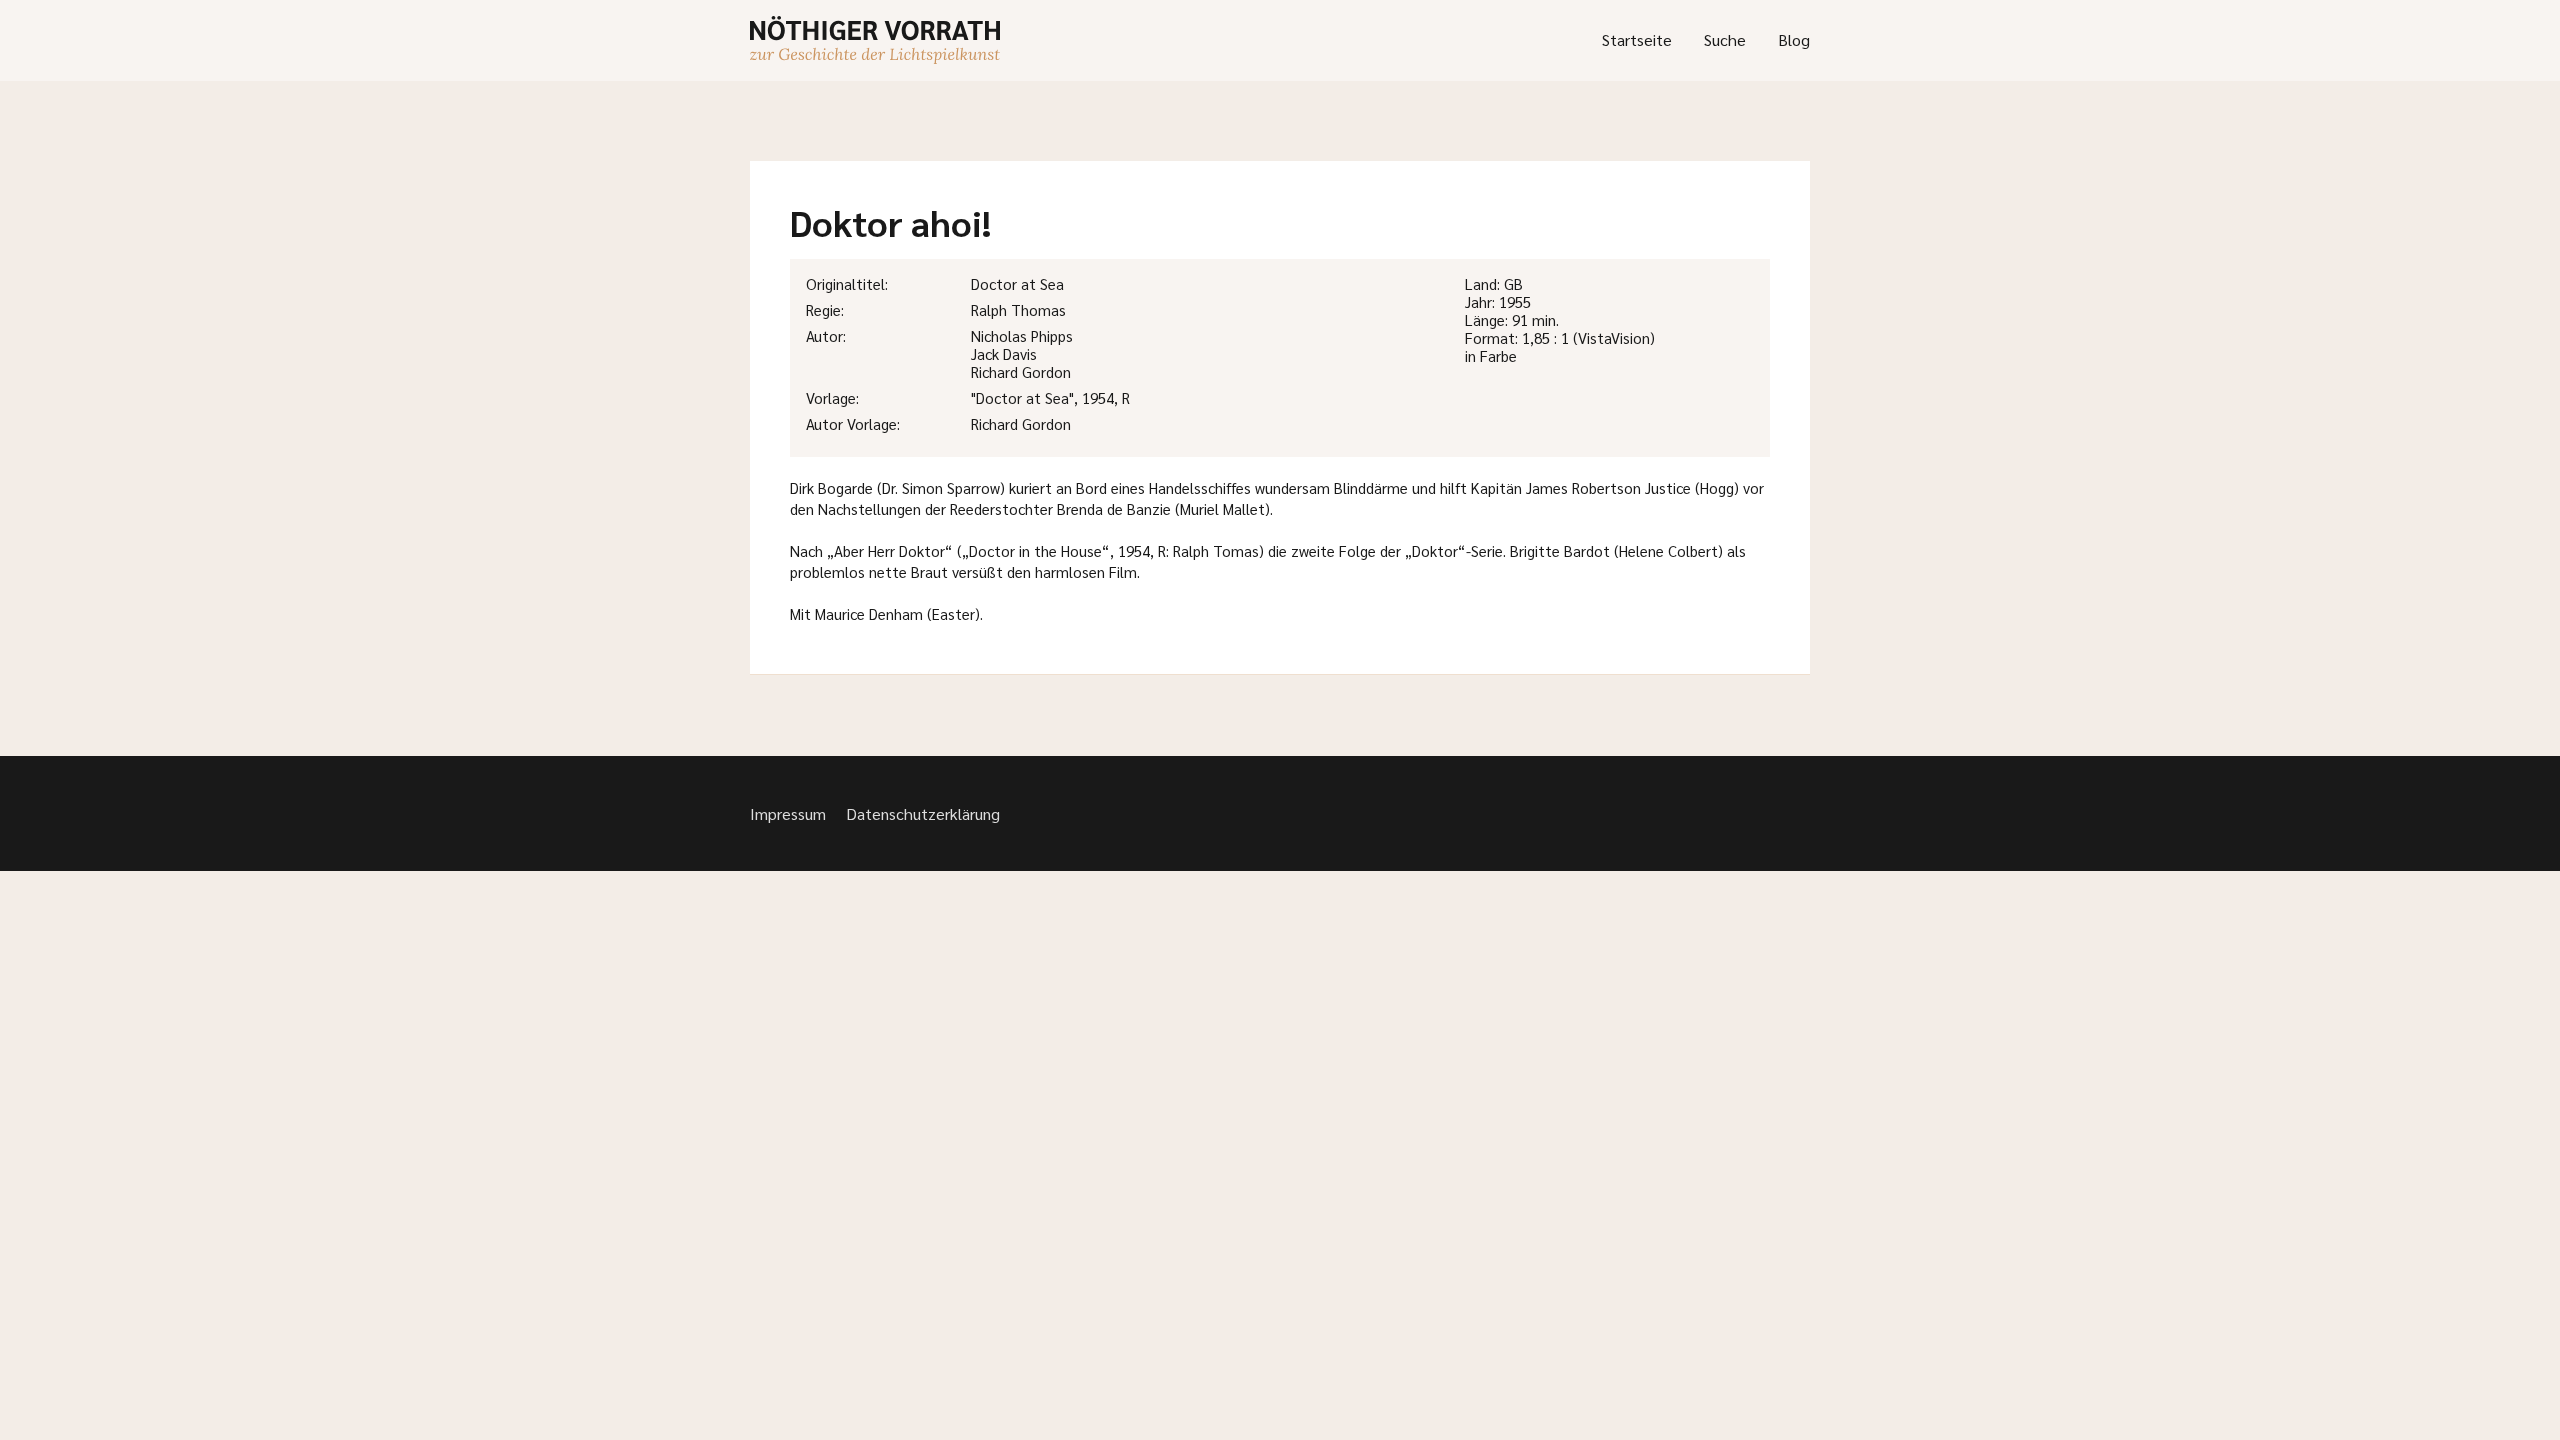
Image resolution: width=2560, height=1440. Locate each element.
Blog (1794, 39)
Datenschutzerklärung (923, 813)
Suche (1725, 39)
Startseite (1637, 39)
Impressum (788, 813)
